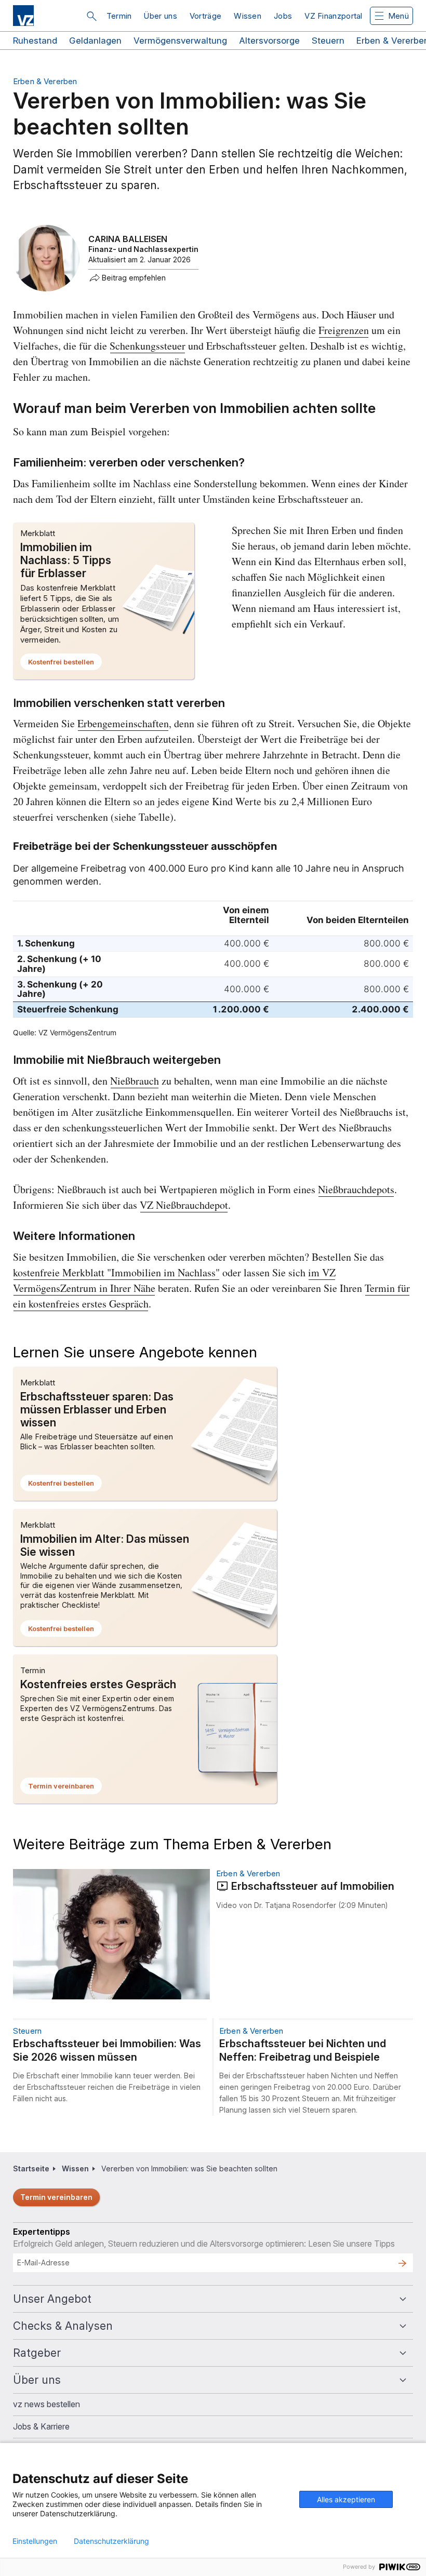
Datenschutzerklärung (111, 2541)
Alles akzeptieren (346, 2499)
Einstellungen (35, 2541)
